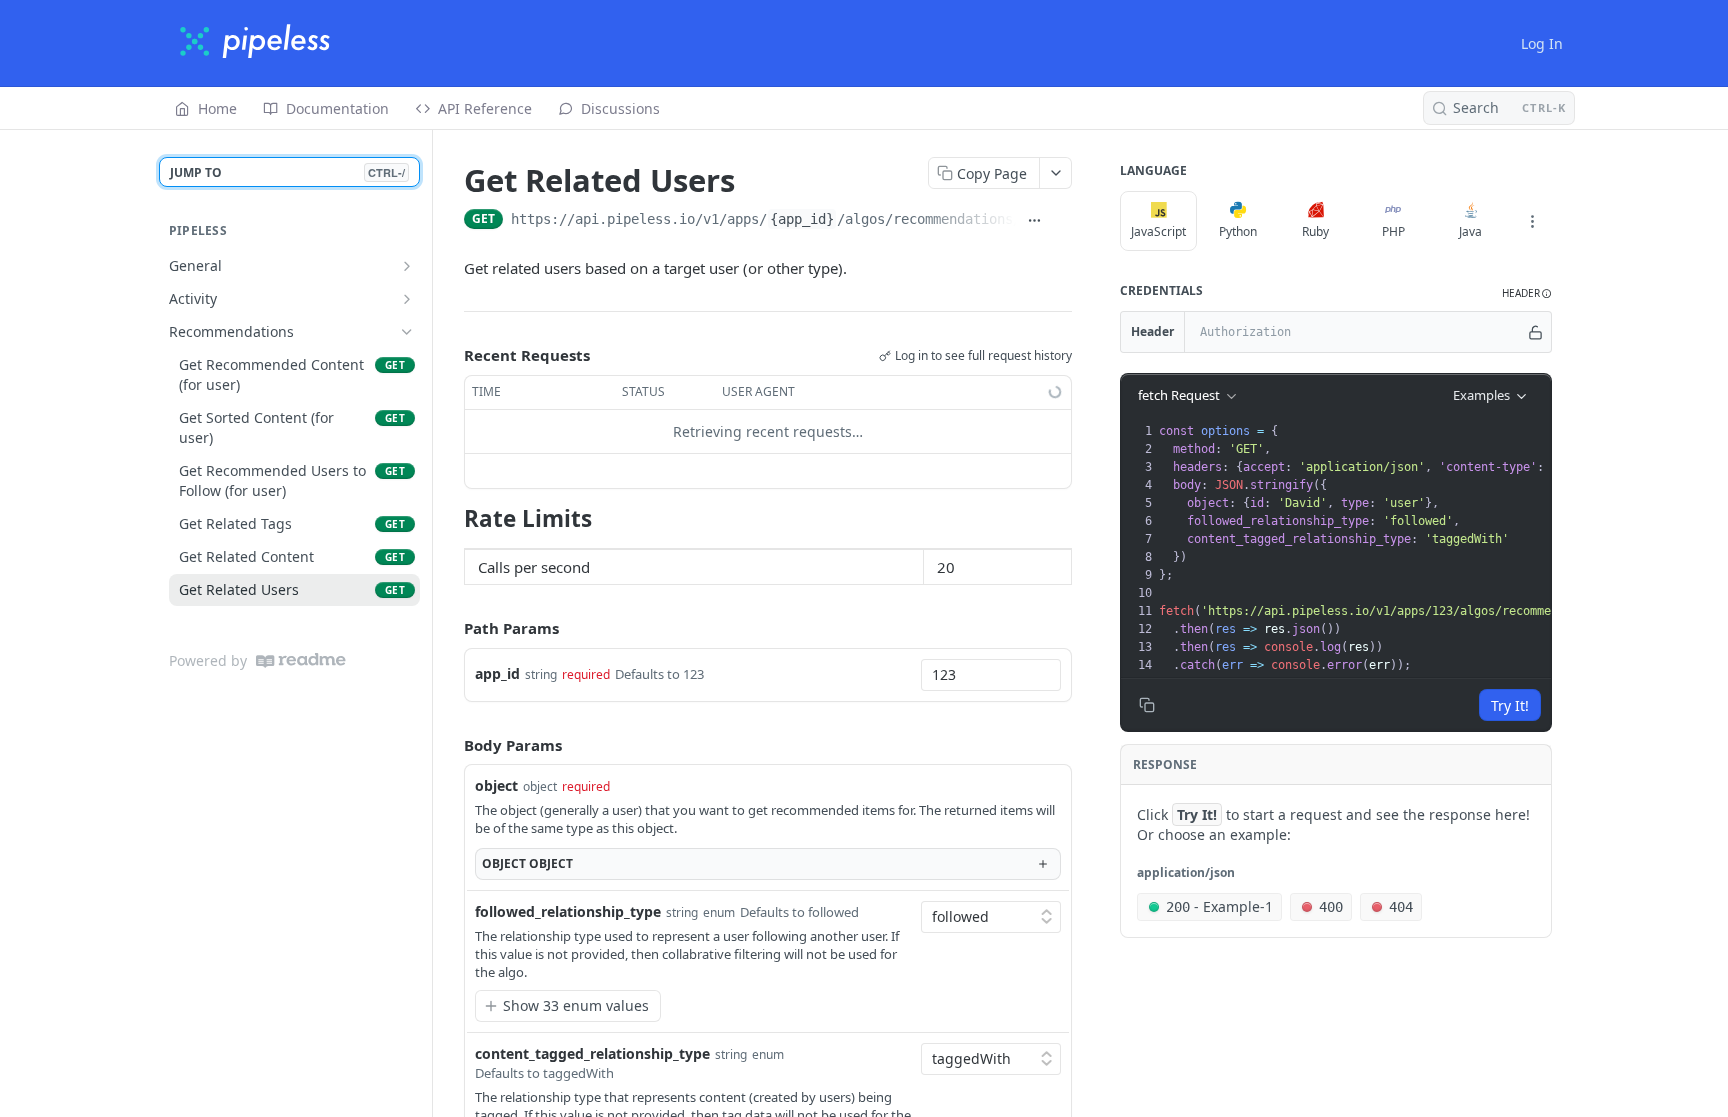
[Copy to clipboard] (1062, 221)
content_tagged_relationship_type (592, 1053)
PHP (1393, 231)
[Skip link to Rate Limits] (450, 518)
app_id (497, 673)
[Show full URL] (1034, 221)
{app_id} (802, 219)
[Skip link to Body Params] (450, 745)
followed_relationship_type (568, 911)
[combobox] (991, 675)
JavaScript (1158, 231)
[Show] (1535, 332)
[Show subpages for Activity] (407, 299)
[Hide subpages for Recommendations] (407, 332)
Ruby (1315, 231)
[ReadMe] (301, 660)
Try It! (1510, 705)
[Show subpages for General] (407, 266)
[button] (1527, 293)
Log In (1542, 43)
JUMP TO (287, 172)
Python (1238, 231)
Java (1470, 231)
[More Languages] (1532, 221)
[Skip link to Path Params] (450, 628)
